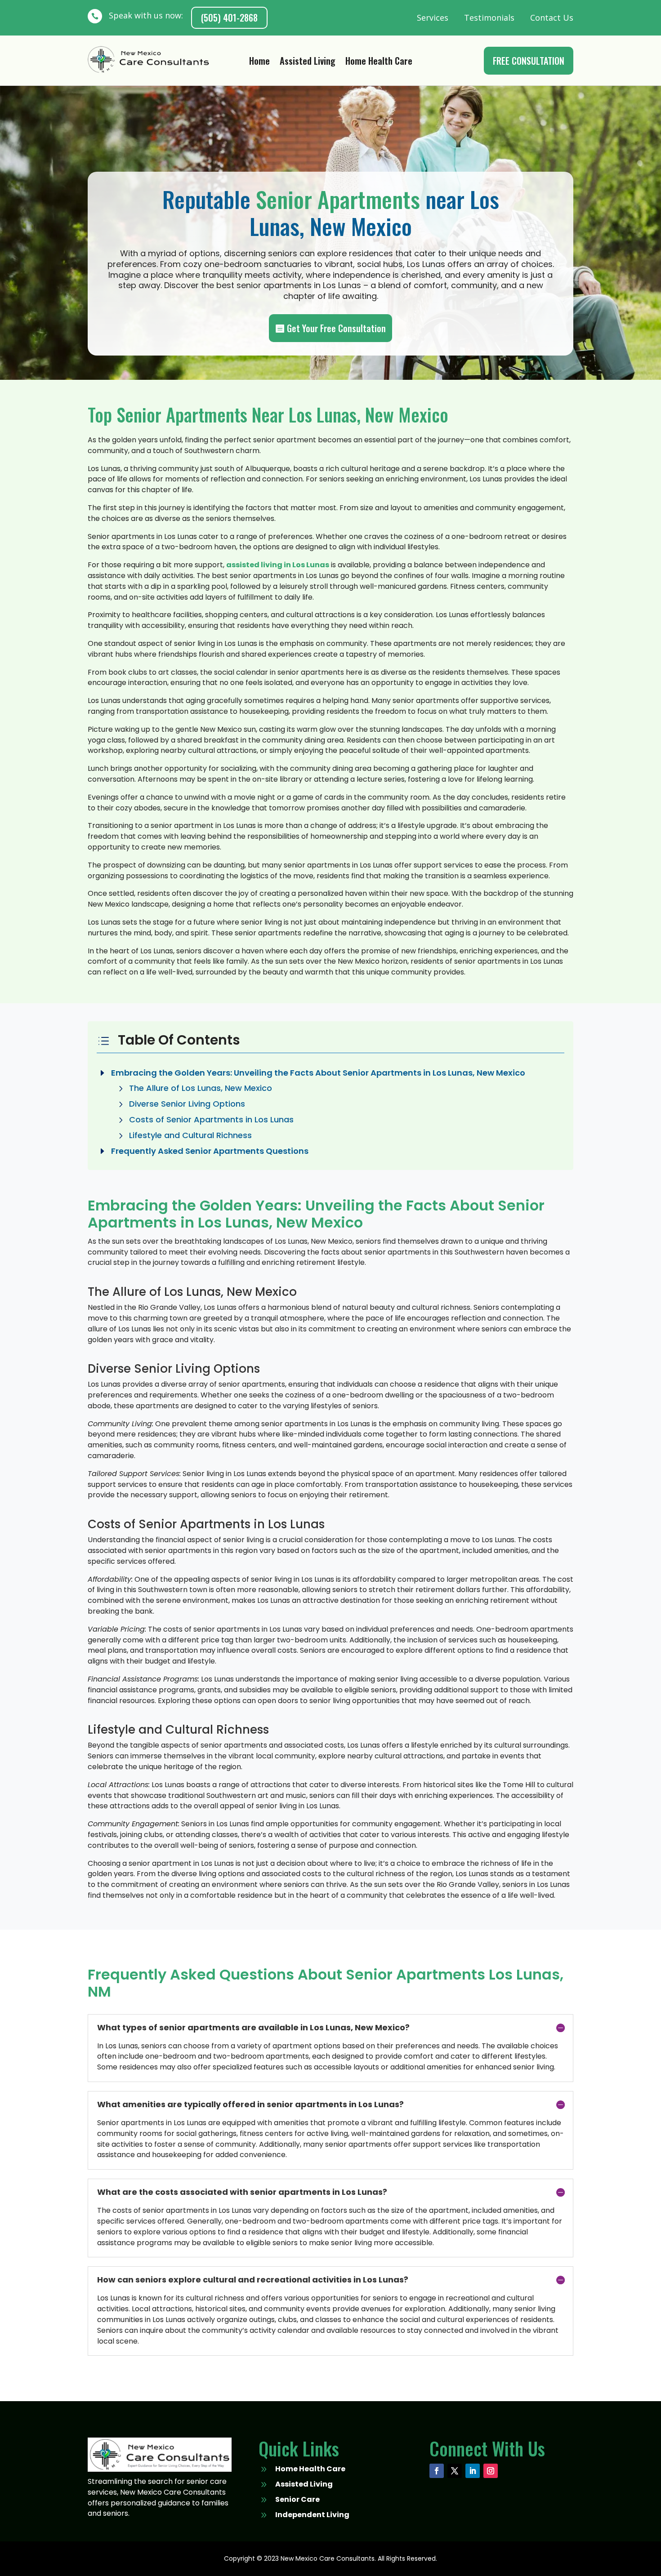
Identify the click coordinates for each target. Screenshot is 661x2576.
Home (259, 62)
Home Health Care (379, 62)
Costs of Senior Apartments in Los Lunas (211, 1119)
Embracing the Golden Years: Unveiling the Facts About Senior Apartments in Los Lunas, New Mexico (318, 1073)
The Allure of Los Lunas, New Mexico (201, 1088)
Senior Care (297, 2499)
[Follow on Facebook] (437, 2471)
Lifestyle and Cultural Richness (190, 1135)
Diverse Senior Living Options (187, 1104)
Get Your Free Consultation (336, 328)
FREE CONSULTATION (529, 61)
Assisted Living (308, 62)
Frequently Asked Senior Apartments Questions (210, 1151)
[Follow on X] (455, 2471)
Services (433, 18)
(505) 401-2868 (229, 18)
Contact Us (552, 18)
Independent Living (312, 2515)
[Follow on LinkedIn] (473, 2471)
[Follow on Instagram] (491, 2471)
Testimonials (489, 18)
